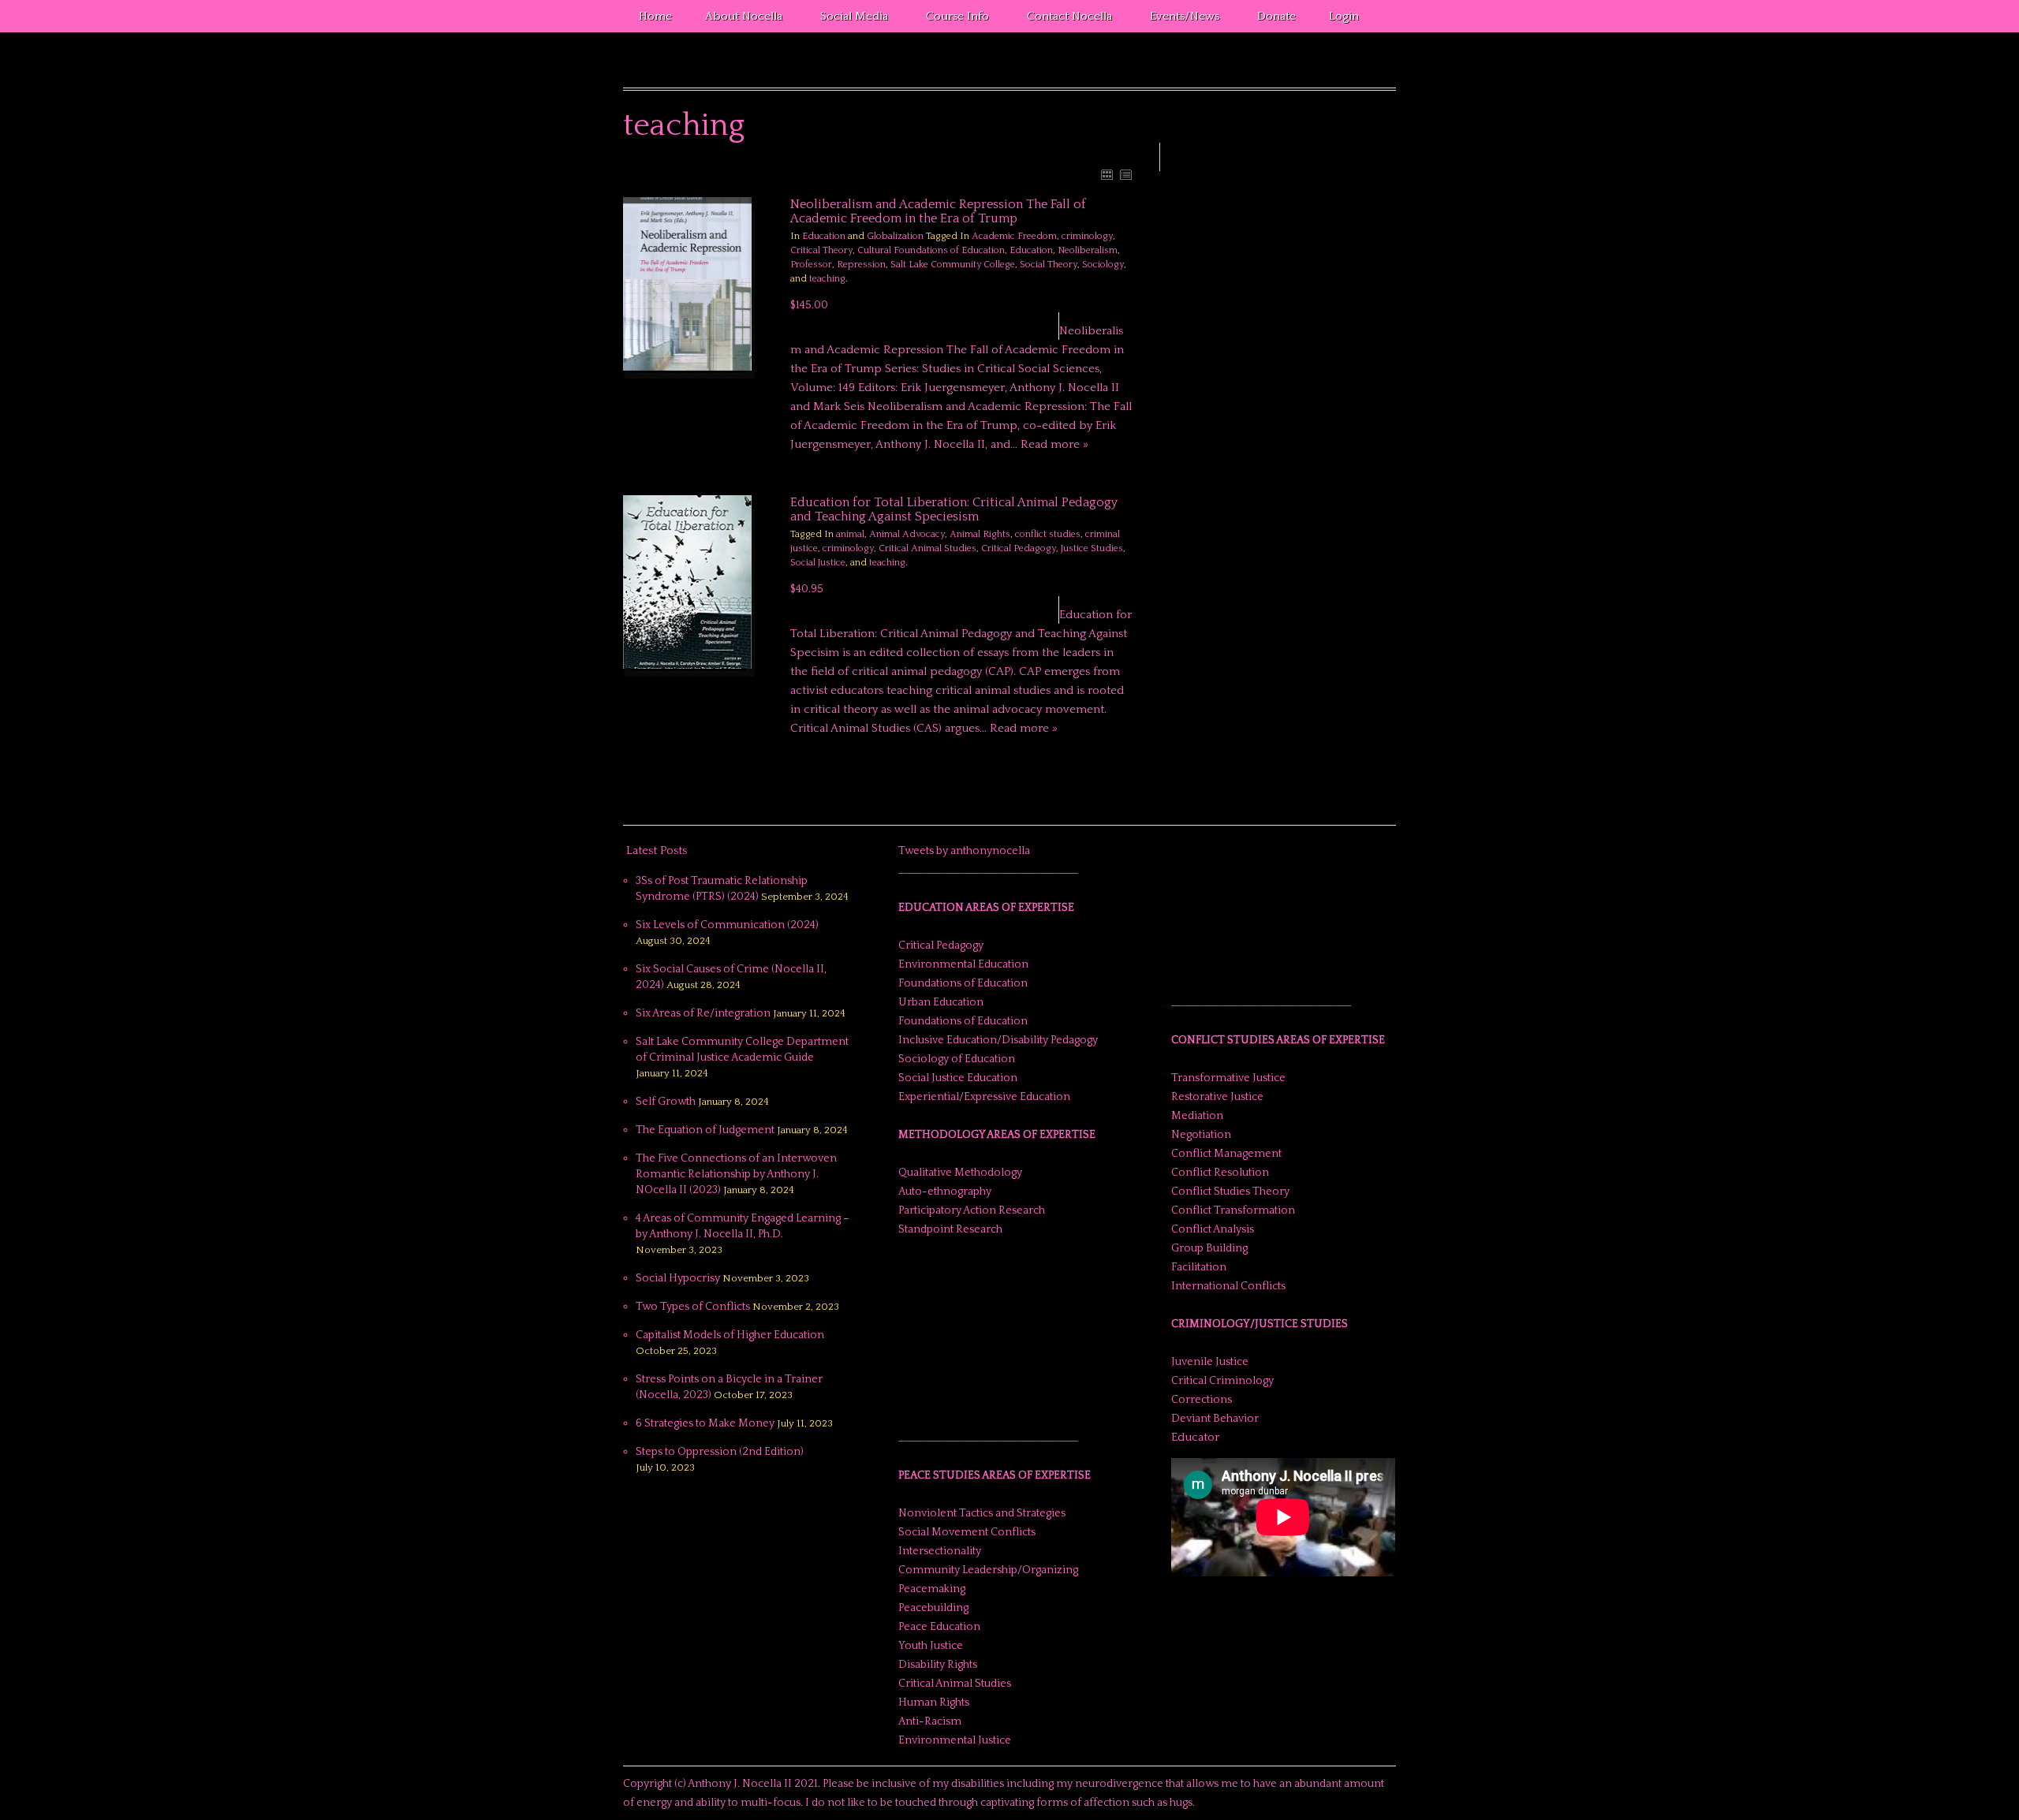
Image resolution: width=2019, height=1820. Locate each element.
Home (655, 16)
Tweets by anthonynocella (964, 851)
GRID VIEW (1107, 174)
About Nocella (736, 19)
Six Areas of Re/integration (703, 1013)
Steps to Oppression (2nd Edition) (720, 1452)
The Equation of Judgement (705, 1130)
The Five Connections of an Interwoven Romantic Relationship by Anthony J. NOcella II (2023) (736, 1174)
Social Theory (1049, 265)
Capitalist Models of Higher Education (730, 1335)
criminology (1087, 236)
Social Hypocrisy (678, 1278)
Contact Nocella (1062, 19)
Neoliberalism (1088, 250)
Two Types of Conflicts (693, 1307)
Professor (811, 265)
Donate (1276, 16)
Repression (861, 265)
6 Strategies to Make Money (705, 1423)
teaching (827, 279)
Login (1344, 16)
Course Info (950, 19)
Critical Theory (821, 250)
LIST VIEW (1125, 174)
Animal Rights (980, 534)
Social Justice (818, 563)
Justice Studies (1092, 548)
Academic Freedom (1014, 236)
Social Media (846, 19)
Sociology (1103, 265)
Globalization (895, 236)
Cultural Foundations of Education (931, 250)
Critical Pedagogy (1019, 548)
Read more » (1054, 444)
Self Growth (666, 1102)
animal (850, 534)
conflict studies (1048, 534)
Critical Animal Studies (927, 548)
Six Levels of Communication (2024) (727, 925)
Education (824, 236)
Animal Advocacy (907, 534)
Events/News (1177, 19)
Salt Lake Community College (953, 265)
